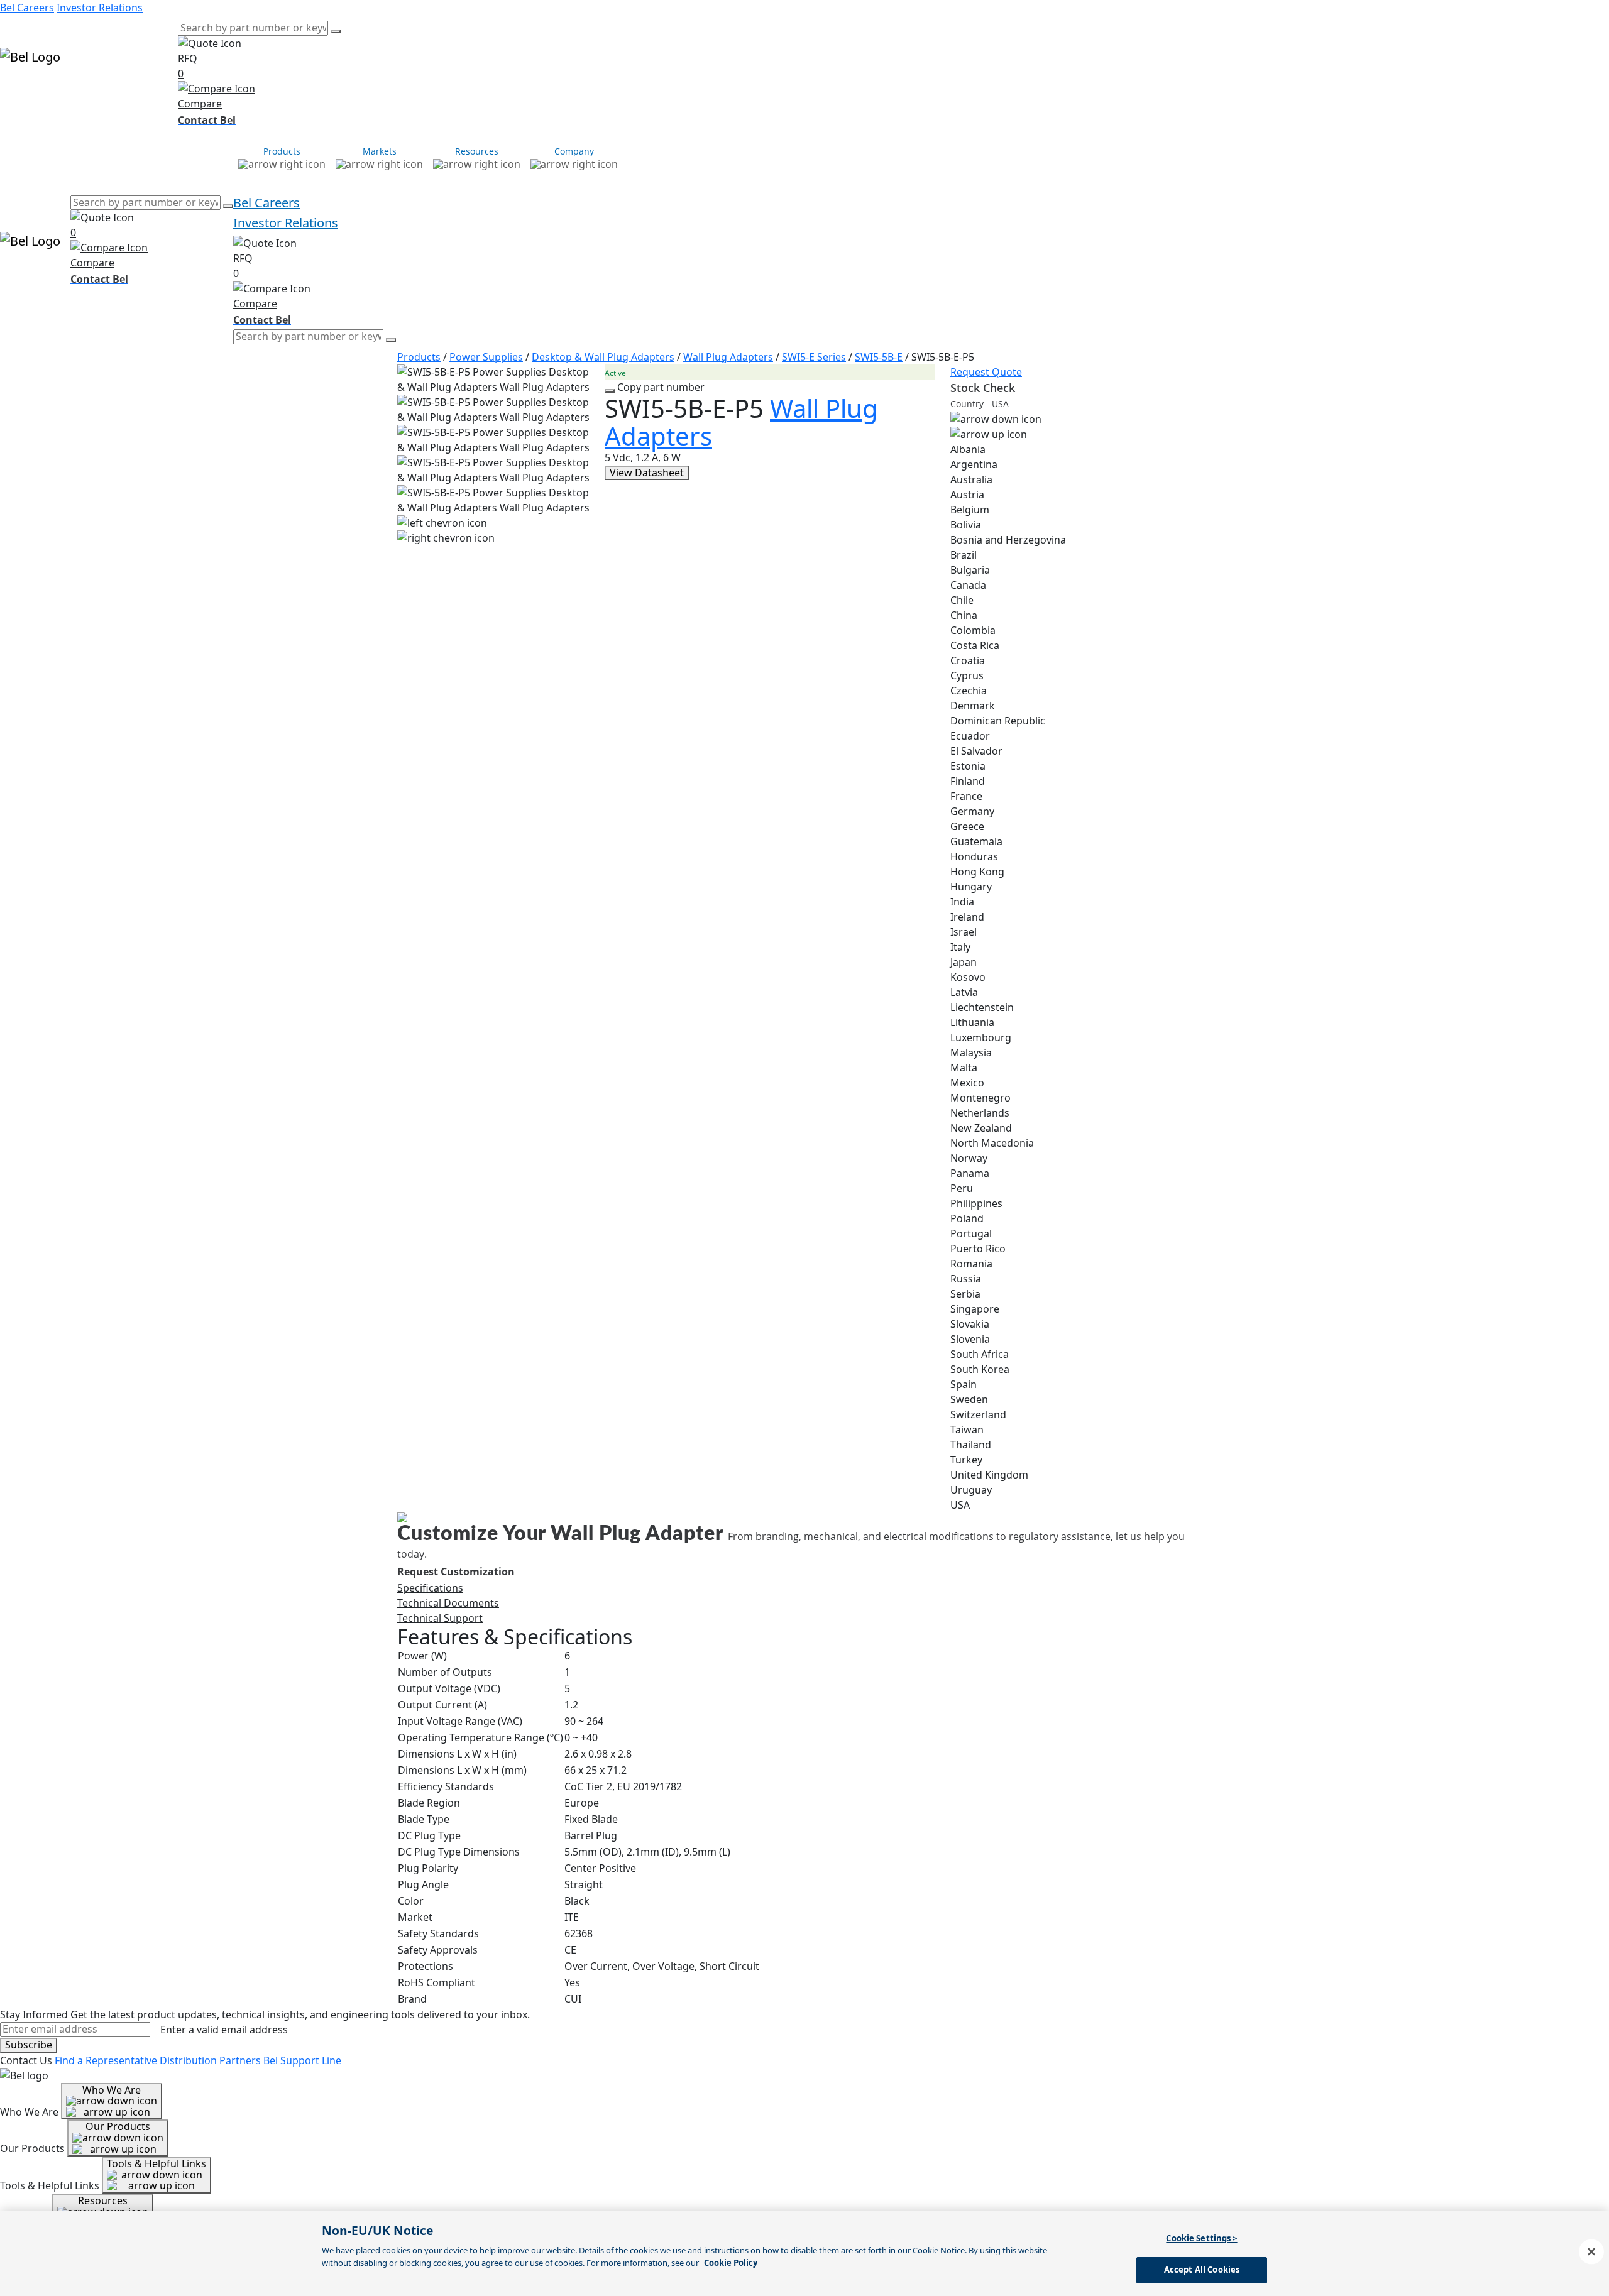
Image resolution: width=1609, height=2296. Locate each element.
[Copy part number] (610, 391)
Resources (108, 93)
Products (22, 93)
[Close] (1591, 2251)
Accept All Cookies (1202, 2270)
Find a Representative (106, 2060)
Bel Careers (27, 8)
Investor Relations (100, 8)
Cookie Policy (731, 2263)
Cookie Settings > (1201, 2238)
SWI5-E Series (814, 357)
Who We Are (112, 2090)
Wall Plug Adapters (728, 357)
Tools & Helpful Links (157, 2163)
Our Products (118, 2126)
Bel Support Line (302, 2060)
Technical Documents (448, 1603)
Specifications (430, 1588)
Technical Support (440, 1618)
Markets (63, 93)
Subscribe (29, 2045)
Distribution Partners (210, 2060)
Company (155, 93)
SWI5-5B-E (879, 357)
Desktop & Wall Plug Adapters (603, 357)
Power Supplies (486, 357)
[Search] (336, 31)
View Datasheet (647, 473)
